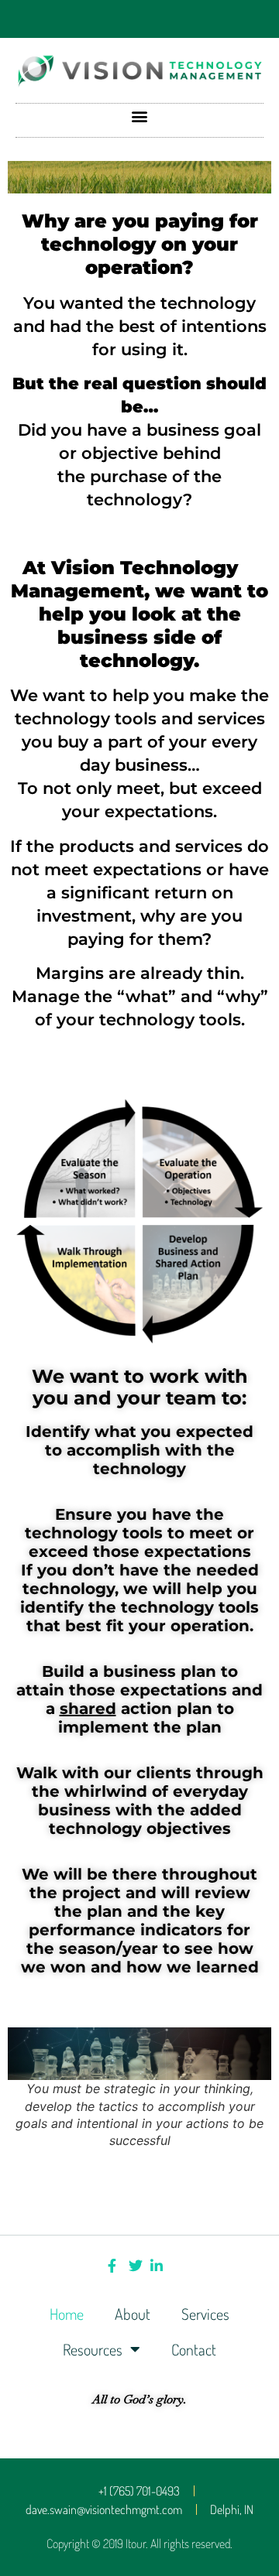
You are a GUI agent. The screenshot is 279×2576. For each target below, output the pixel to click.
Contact (194, 2349)
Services (205, 2314)
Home (67, 2314)
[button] (140, 116)
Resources (93, 2349)
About (133, 2314)
